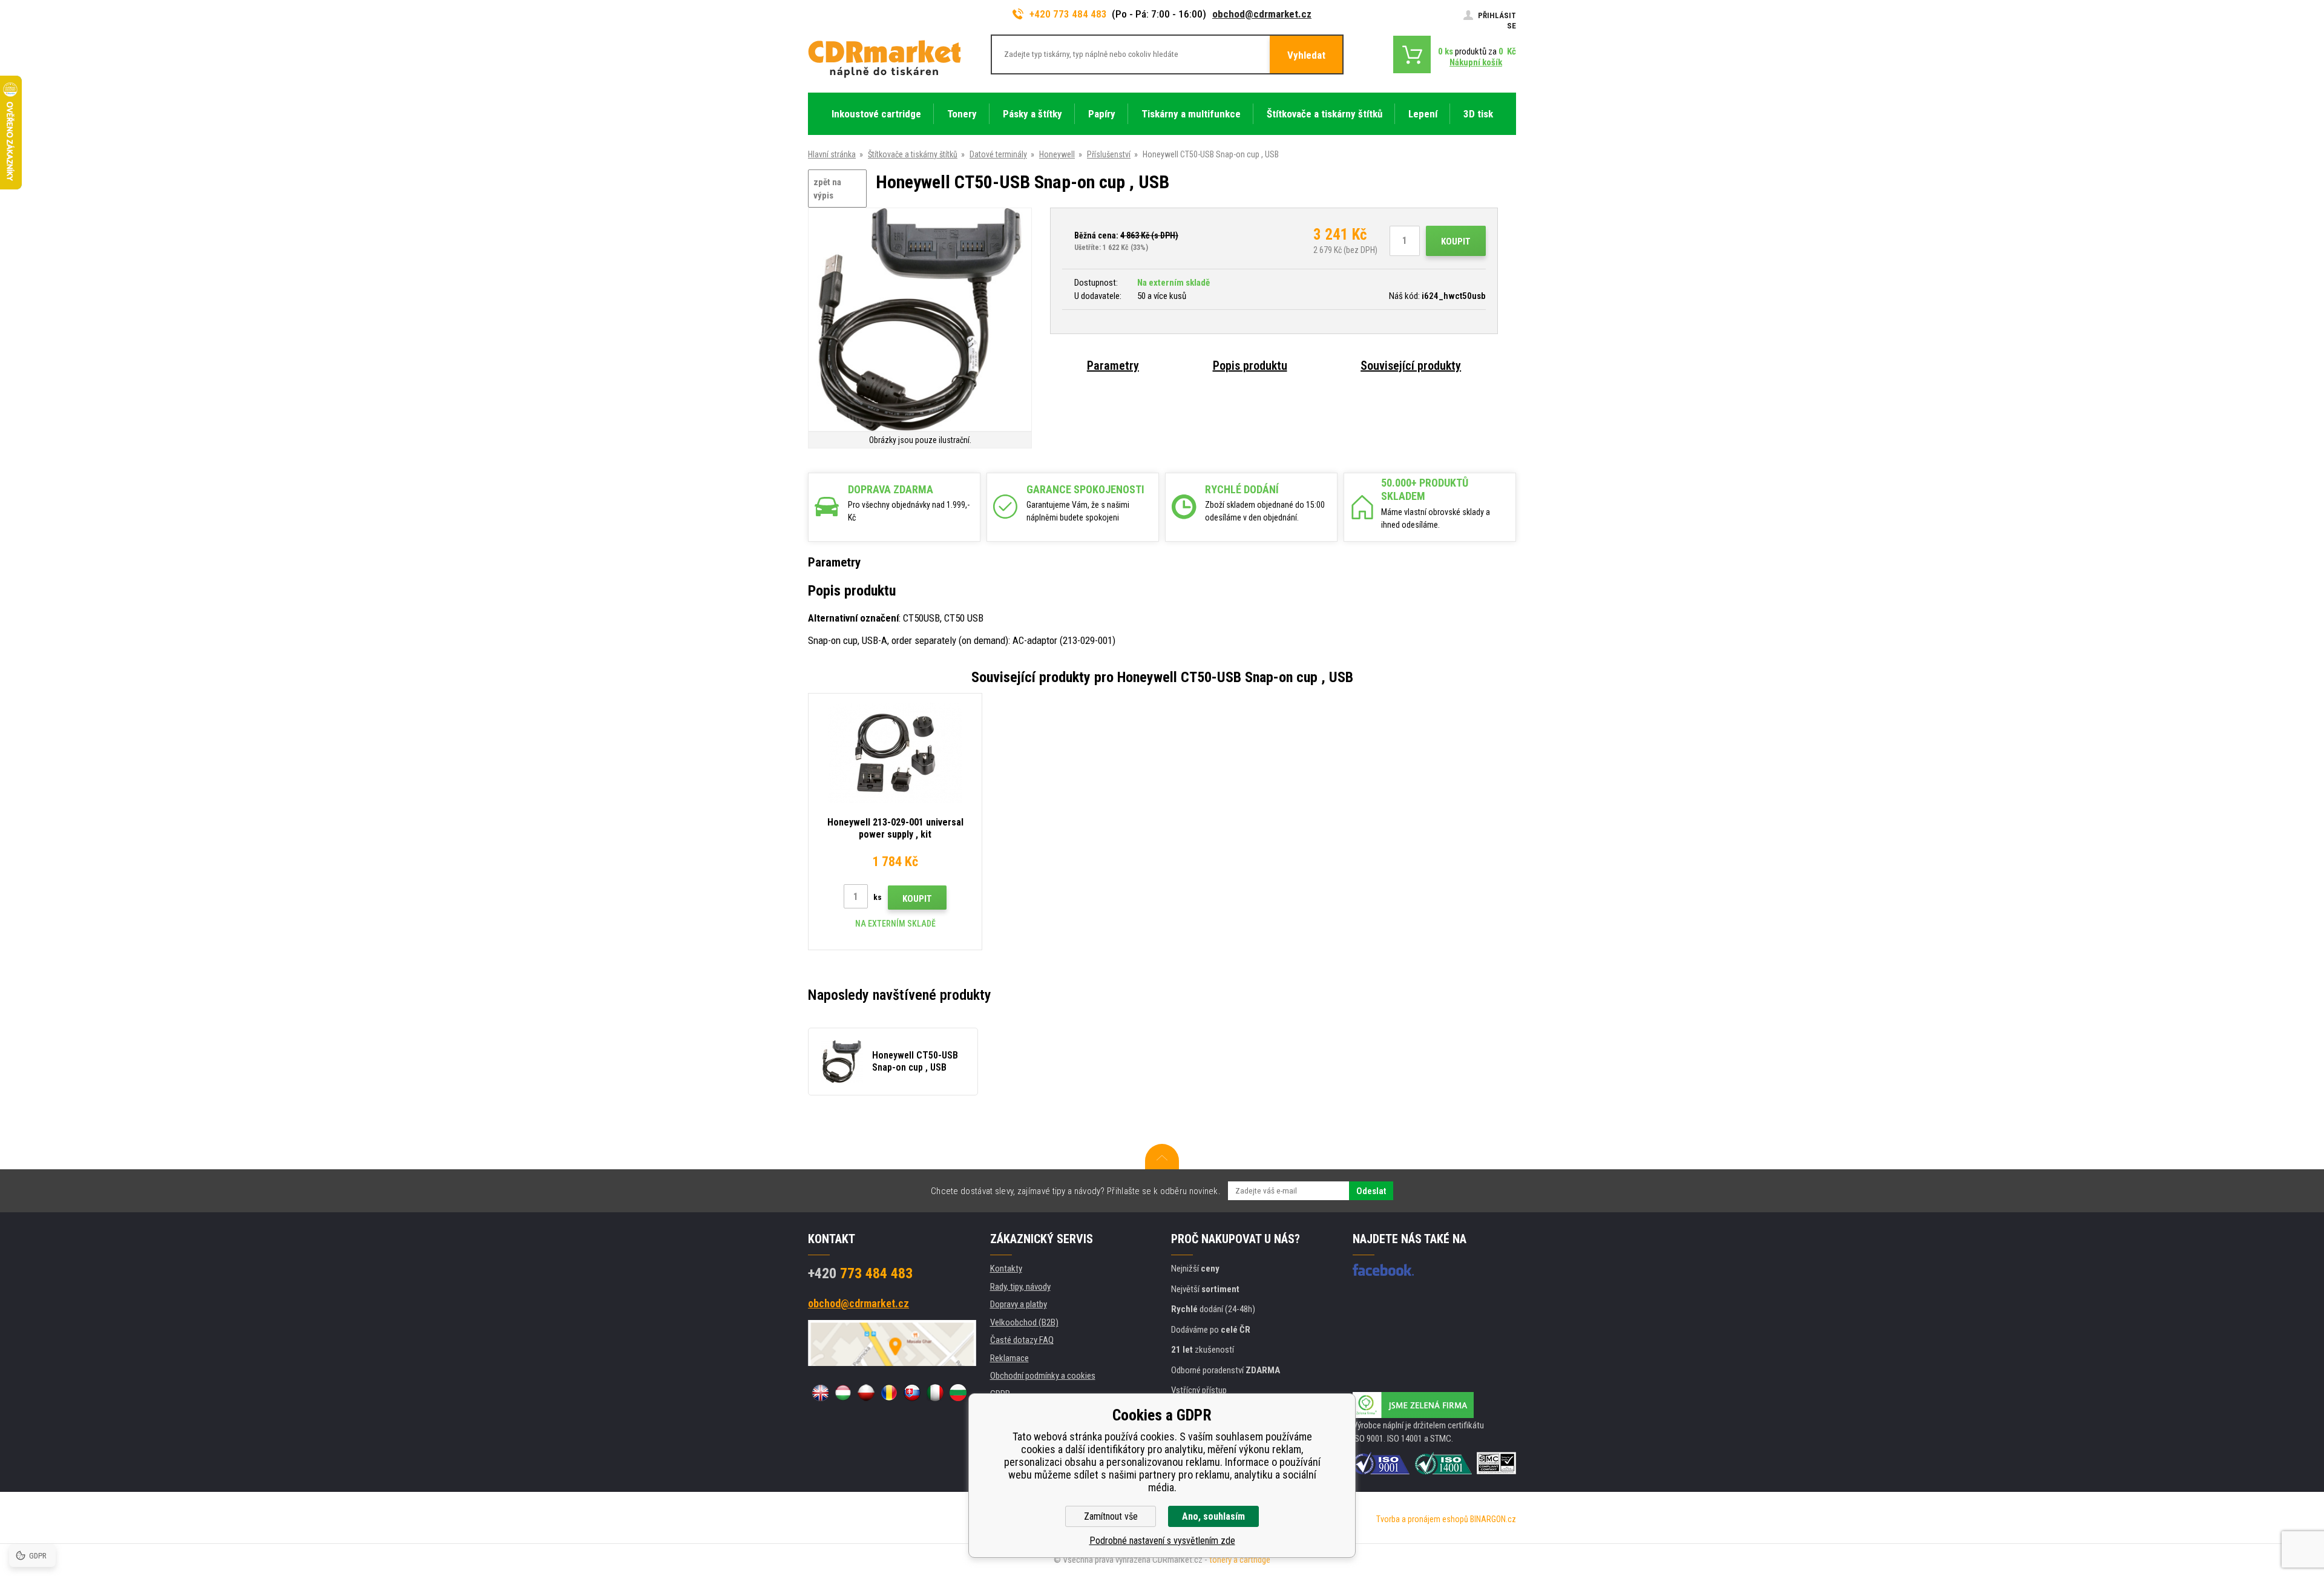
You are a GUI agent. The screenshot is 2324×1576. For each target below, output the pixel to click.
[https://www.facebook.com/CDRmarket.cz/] (1383, 1270)
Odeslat (1371, 1191)
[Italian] (935, 1393)
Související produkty (1411, 366)
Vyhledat (1306, 55)
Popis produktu (1250, 366)
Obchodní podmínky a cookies (1043, 1376)
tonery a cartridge (1240, 1560)
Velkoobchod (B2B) (1024, 1322)
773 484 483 (860, 1273)
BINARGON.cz (1493, 1519)
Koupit (1456, 241)
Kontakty (1006, 1269)
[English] (820, 1393)
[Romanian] (889, 1393)
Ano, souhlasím (1213, 1516)
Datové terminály (998, 154)
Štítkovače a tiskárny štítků (913, 154)
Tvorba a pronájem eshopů (1422, 1519)
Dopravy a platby (1019, 1304)
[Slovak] (912, 1393)
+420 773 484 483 (1068, 14)
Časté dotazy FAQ (1022, 1340)
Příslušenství (1109, 154)
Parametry (1113, 366)
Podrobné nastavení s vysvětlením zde (1162, 1541)
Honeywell (1057, 154)
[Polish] (866, 1393)
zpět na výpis (827, 189)
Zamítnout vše (1111, 1516)
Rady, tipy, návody (1020, 1287)
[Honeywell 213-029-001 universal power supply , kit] (895, 753)
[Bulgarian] (958, 1393)
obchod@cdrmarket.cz (1262, 14)
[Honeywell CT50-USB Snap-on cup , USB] (920, 320)
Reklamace (1009, 1358)
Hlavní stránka (832, 154)
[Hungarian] (843, 1393)
